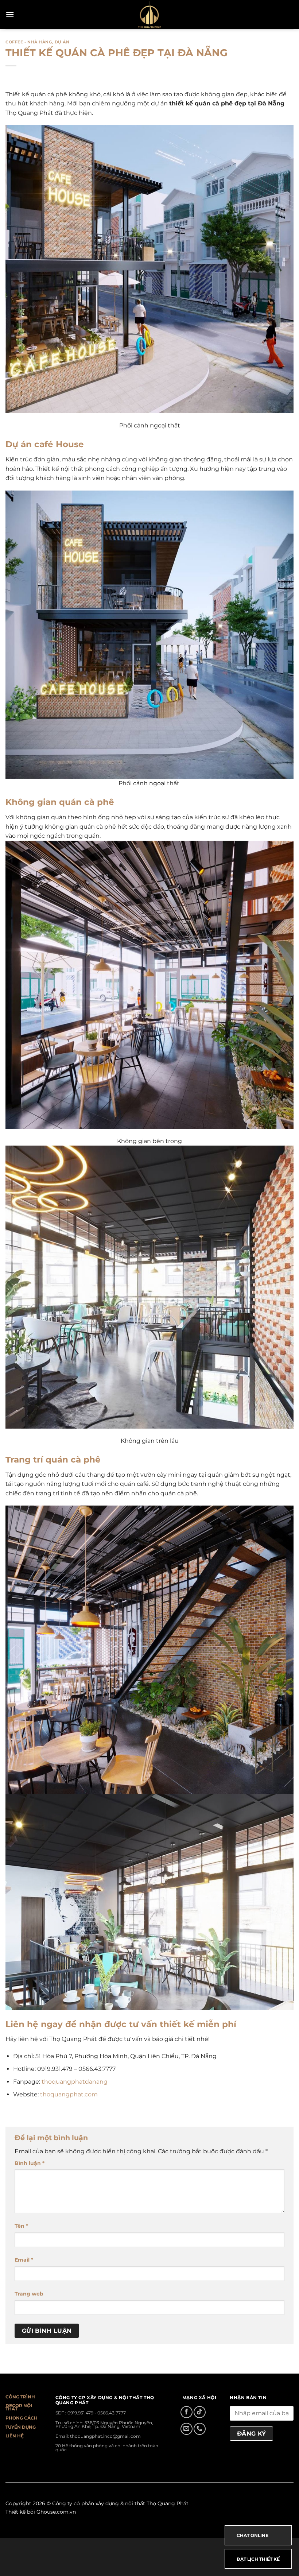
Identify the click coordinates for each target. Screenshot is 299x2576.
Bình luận (30, 2163)
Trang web (29, 2294)
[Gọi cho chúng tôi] (200, 2429)
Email (24, 2260)
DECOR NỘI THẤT (19, 2407)
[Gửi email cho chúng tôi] (187, 2429)
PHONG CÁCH (22, 2418)
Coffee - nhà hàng (29, 42)
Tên (21, 2226)
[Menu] (10, 14)
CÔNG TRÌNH (20, 2397)
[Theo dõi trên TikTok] (200, 2412)
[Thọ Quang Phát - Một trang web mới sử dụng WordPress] (150, 15)
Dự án (62, 42)
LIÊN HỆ (15, 2436)
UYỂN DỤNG (22, 2427)
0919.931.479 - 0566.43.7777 (97, 2413)
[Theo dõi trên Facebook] (187, 2412)
